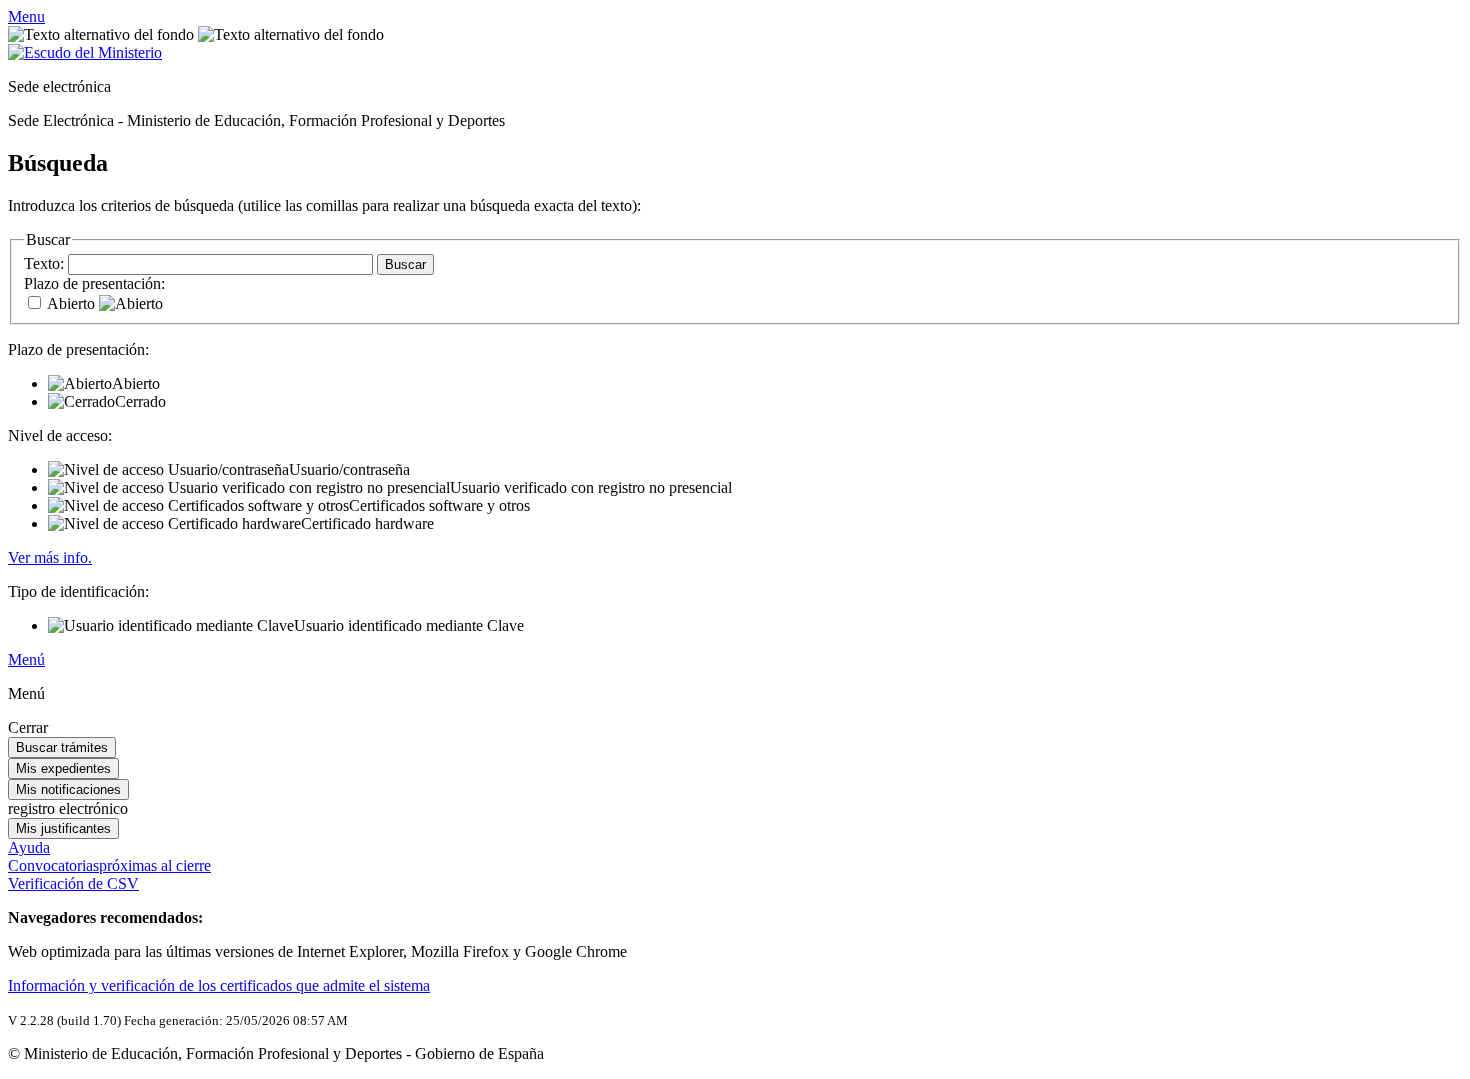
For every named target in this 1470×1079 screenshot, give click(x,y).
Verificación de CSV (73, 883)
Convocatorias (109, 865)
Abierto (73, 303)
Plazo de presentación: (94, 283)
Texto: (46, 263)
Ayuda (29, 847)
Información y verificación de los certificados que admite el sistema (219, 985)
